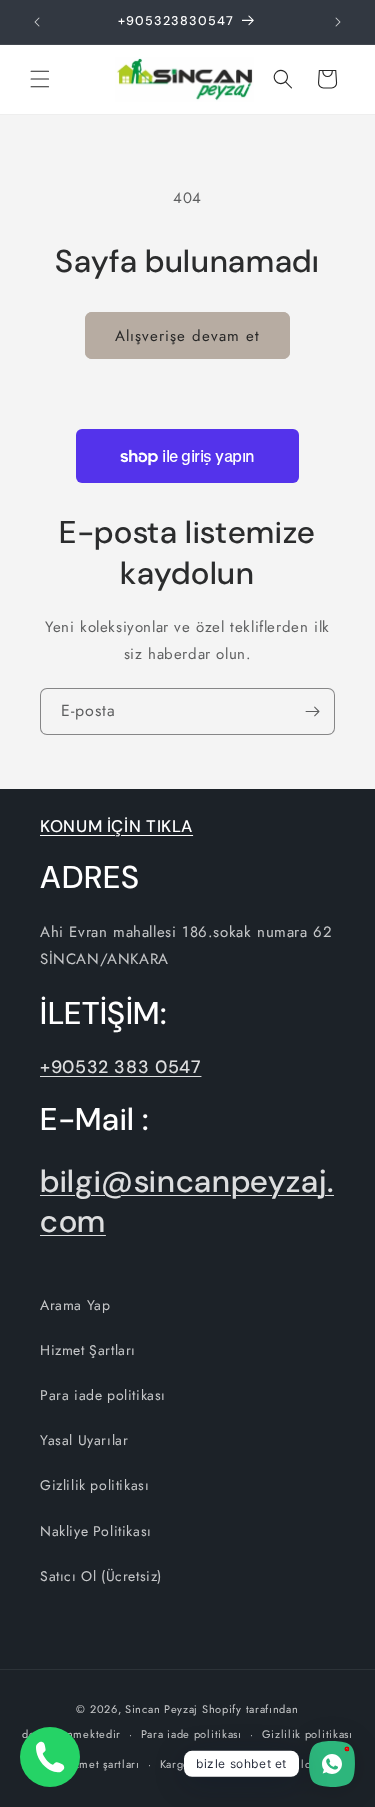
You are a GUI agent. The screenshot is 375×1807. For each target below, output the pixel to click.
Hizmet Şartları (88, 1350)
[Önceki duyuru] (37, 22)
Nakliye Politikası (96, 1531)
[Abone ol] (312, 711)
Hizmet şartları (100, 1764)
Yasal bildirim (298, 1764)
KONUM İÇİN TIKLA (116, 826)
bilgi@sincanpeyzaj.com (187, 1202)
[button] (40, 79)
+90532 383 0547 (120, 1067)
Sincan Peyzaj (161, 1709)
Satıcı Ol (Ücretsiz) (101, 1576)
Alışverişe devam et (187, 336)
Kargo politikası (201, 1764)
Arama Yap (75, 1305)
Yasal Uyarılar (84, 1440)
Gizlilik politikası (94, 1485)
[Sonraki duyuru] (338, 22)
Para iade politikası (103, 1395)
